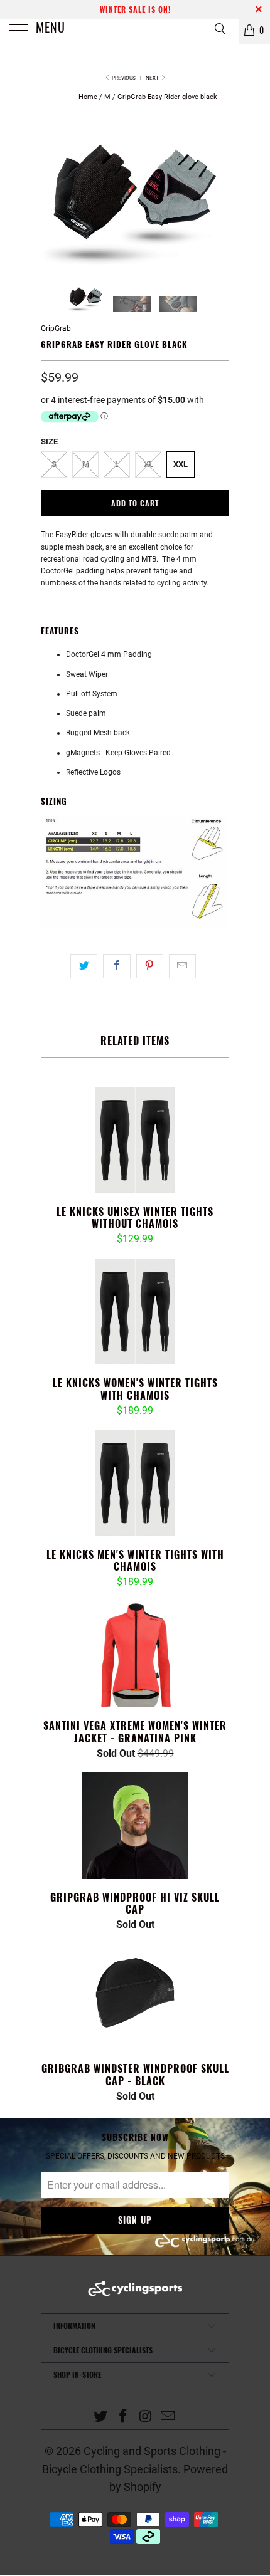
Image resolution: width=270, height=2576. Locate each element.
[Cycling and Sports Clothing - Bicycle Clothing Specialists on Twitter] (101, 2417)
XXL (181, 464)
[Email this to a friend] (182, 966)
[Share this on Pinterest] (150, 966)
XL (148, 464)
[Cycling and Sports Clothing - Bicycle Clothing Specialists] (135, 31)
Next (153, 78)
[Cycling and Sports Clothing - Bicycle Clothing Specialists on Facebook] (123, 2417)
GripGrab (56, 328)
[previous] (53, 198)
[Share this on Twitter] (84, 966)
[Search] (219, 29)
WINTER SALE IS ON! (135, 9)
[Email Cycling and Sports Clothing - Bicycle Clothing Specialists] (168, 2417)
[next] (217, 198)
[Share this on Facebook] (116, 966)
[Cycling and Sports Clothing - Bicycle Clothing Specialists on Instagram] (146, 2417)
